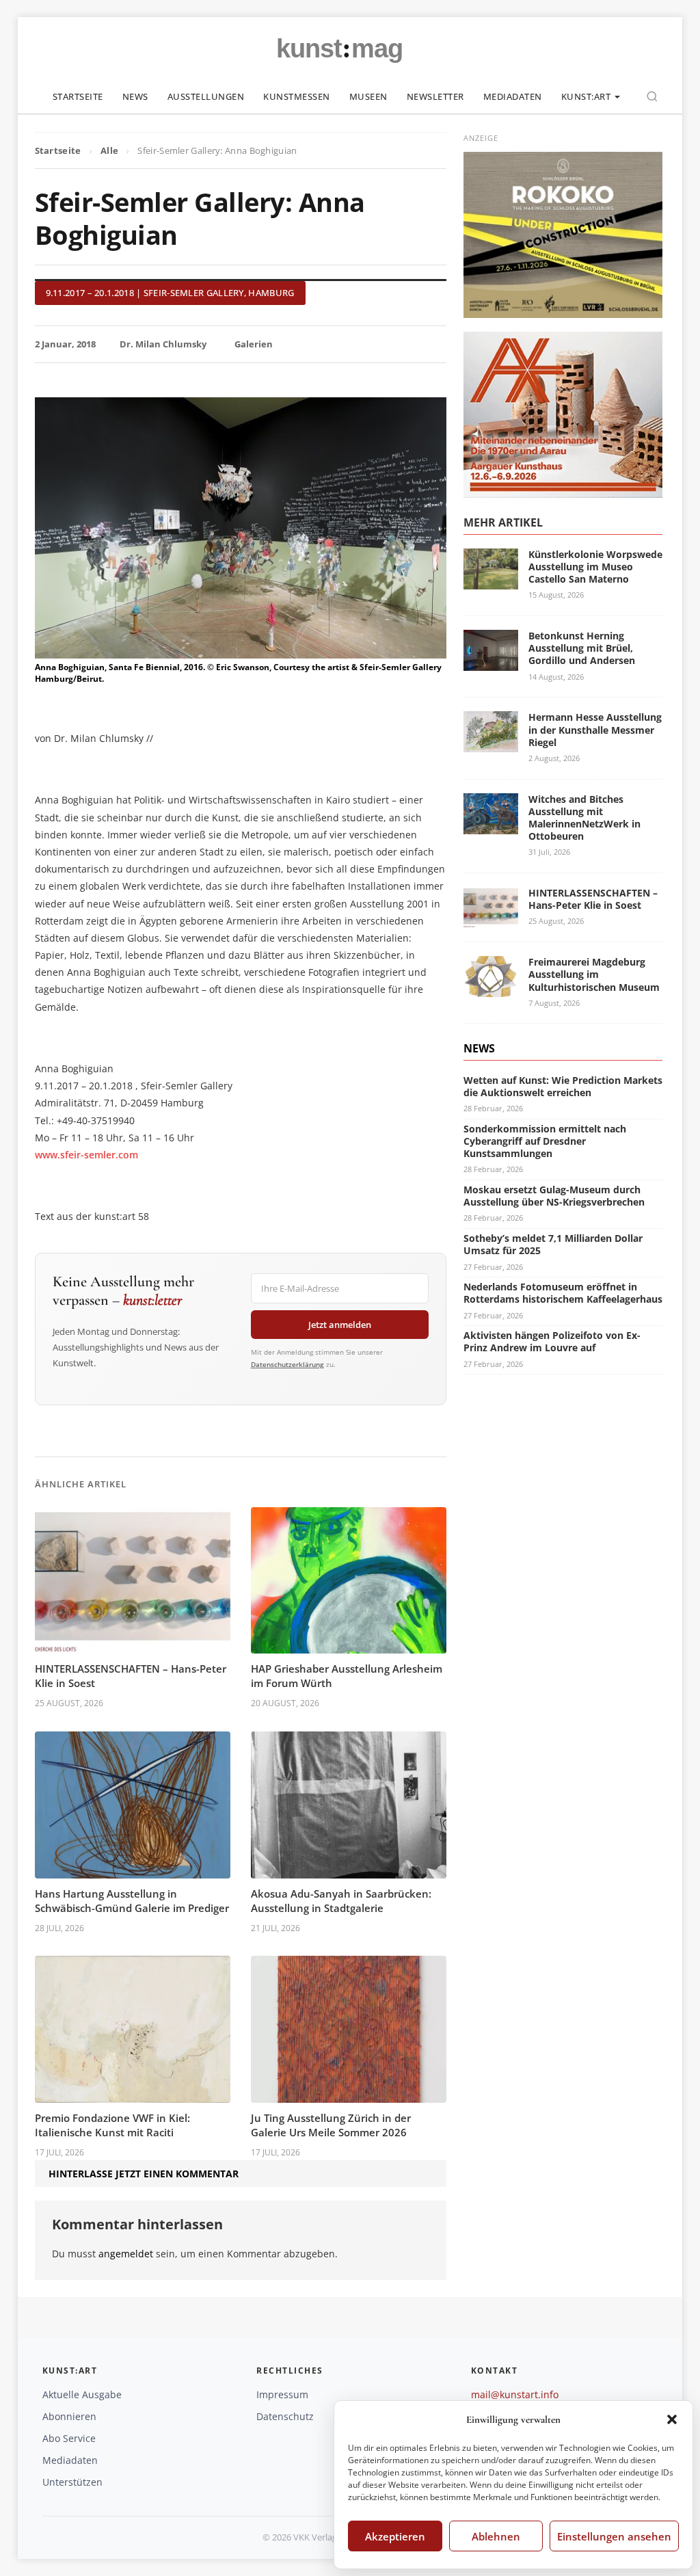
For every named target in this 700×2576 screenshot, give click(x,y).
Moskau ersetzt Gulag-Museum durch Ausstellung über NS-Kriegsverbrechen (554, 1196)
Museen (368, 96)
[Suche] (652, 96)
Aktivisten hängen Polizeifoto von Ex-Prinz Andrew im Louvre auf (552, 1341)
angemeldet (126, 2254)
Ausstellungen (206, 96)
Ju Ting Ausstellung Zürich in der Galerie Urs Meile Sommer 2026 (331, 2125)
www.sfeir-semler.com (86, 1155)
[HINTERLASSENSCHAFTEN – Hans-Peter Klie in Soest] (491, 919)
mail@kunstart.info (515, 2394)
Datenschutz (285, 2416)
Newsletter (435, 96)
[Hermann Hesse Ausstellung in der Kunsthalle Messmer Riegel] (491, 744)
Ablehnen (496, 2536)
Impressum (282, 2394)
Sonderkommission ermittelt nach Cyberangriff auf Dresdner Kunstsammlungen (545, 1141)
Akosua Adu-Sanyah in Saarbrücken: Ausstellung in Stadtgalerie (341, 1901)
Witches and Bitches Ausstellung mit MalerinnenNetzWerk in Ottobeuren (584, 818)
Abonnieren (69, 2416)
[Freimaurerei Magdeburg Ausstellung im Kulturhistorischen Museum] (491, 988)
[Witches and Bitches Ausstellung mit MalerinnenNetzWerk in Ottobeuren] (491, 826)
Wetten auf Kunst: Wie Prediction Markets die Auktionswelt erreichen (563, 1086)
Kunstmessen (297, 96)
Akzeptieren (395, 2536)
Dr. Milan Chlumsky (163, 344)
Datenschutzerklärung (287, 1364)
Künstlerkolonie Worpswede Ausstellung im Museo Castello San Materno (595, 567)
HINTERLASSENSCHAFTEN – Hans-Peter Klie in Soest (593, 899)
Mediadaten (513, 96)
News (135, 96)
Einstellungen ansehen (614, 2536)
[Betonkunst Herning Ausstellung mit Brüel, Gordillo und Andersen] (491, 662)
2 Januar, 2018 (65, 344)
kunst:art (586, 96)
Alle (109, 150)
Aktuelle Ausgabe (82, 2394)
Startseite (78, 96)
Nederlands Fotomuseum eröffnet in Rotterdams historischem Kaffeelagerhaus (563, 1293)
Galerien (254, 344)
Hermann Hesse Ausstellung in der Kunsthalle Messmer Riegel (595, 729)
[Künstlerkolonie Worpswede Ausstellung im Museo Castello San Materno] (491, 581)
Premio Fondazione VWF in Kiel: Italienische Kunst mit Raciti (112, 2125)
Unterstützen (72, 2482)
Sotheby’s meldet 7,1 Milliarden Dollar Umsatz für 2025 (553, 1244)
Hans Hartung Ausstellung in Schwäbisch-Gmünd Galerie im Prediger (132, 1901)
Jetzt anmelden (340, 1325)
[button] (672, 2419)
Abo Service (69, 2438)
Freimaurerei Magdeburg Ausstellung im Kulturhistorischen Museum (594, 974)
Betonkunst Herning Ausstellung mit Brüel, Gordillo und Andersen (582, 648)
